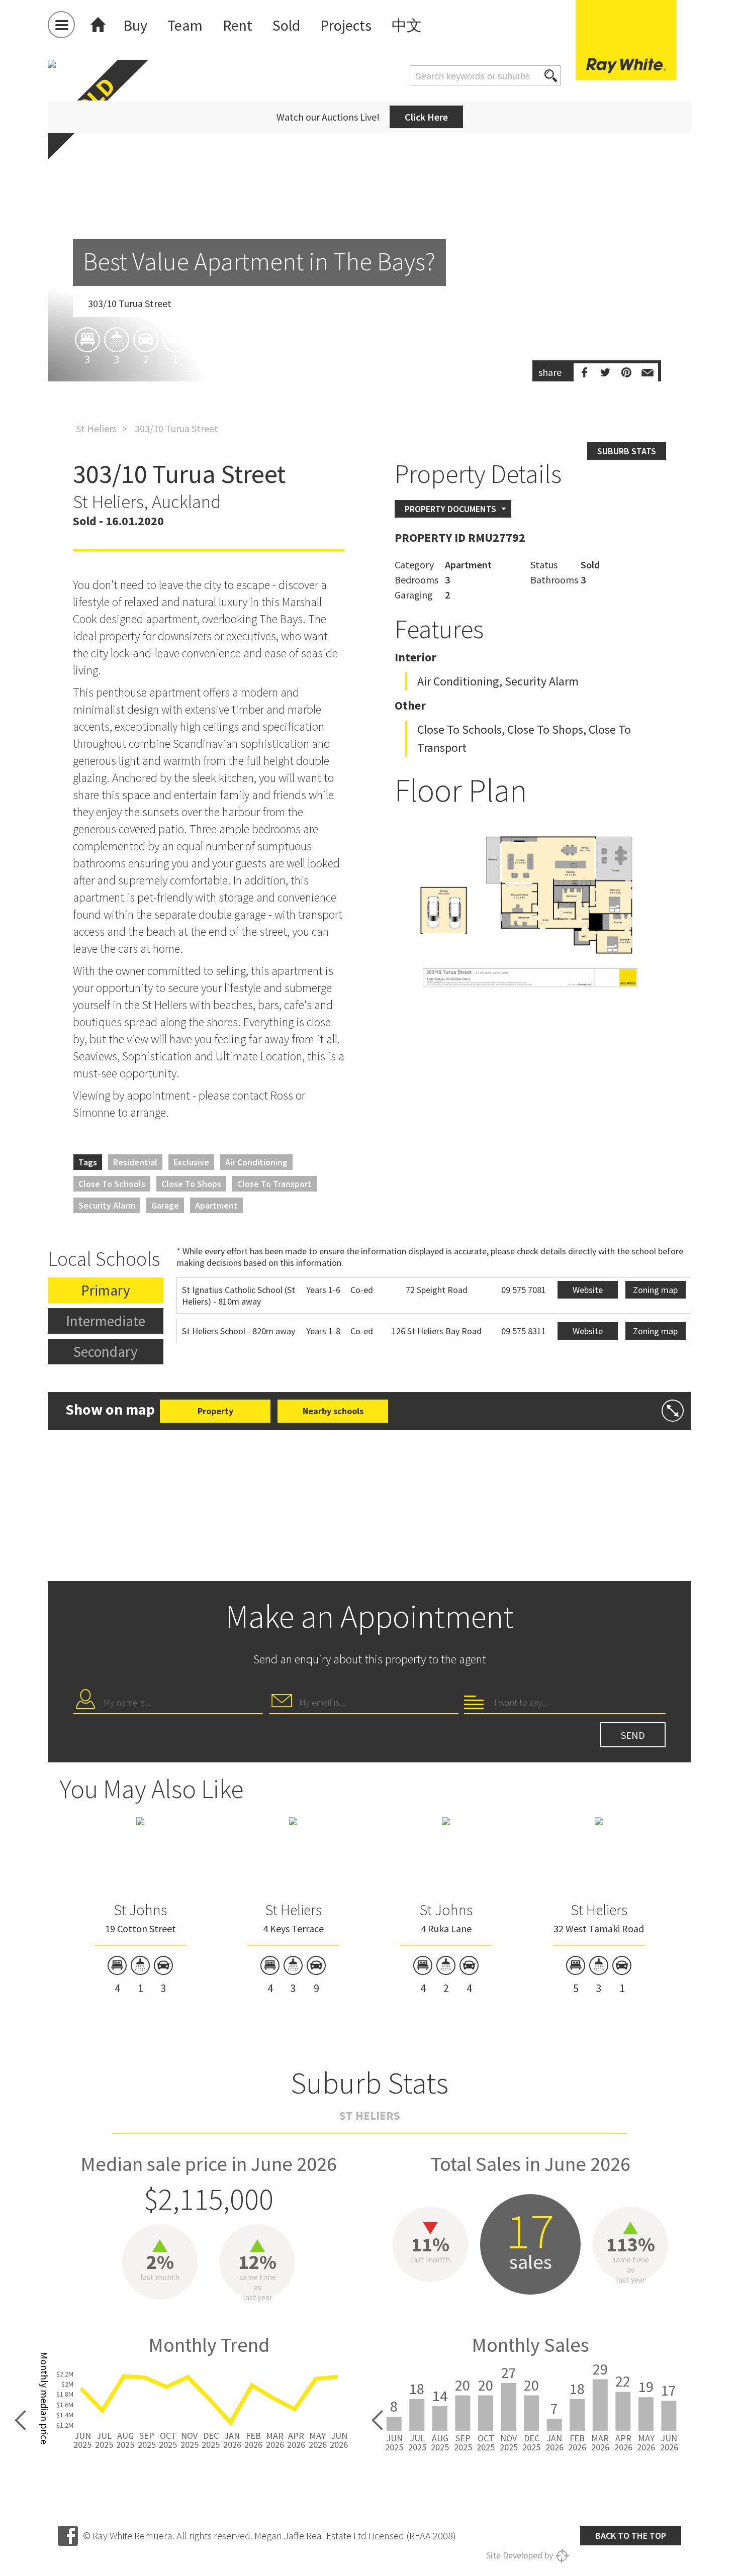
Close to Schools (112, 1184)
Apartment (216, 1205)
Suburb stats (627, 451)
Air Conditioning (256, 1162)
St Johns (140, 1910)
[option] (369, 279)
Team (185, 25)
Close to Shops (191, 1184)
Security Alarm (107, 1205)
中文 (407, 25)
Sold (286, 25)
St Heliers (96, 428)
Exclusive (191, 1162)
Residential (135, 1162)
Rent (238, 25)
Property (215, 1411)
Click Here (426, 117)
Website (588, 1290)
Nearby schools (333, 1411)
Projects (346, 25)
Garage (165, 1205)
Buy (135, 25)
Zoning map (655, 1290)
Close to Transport (274, 1184)
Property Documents (450, 509)
